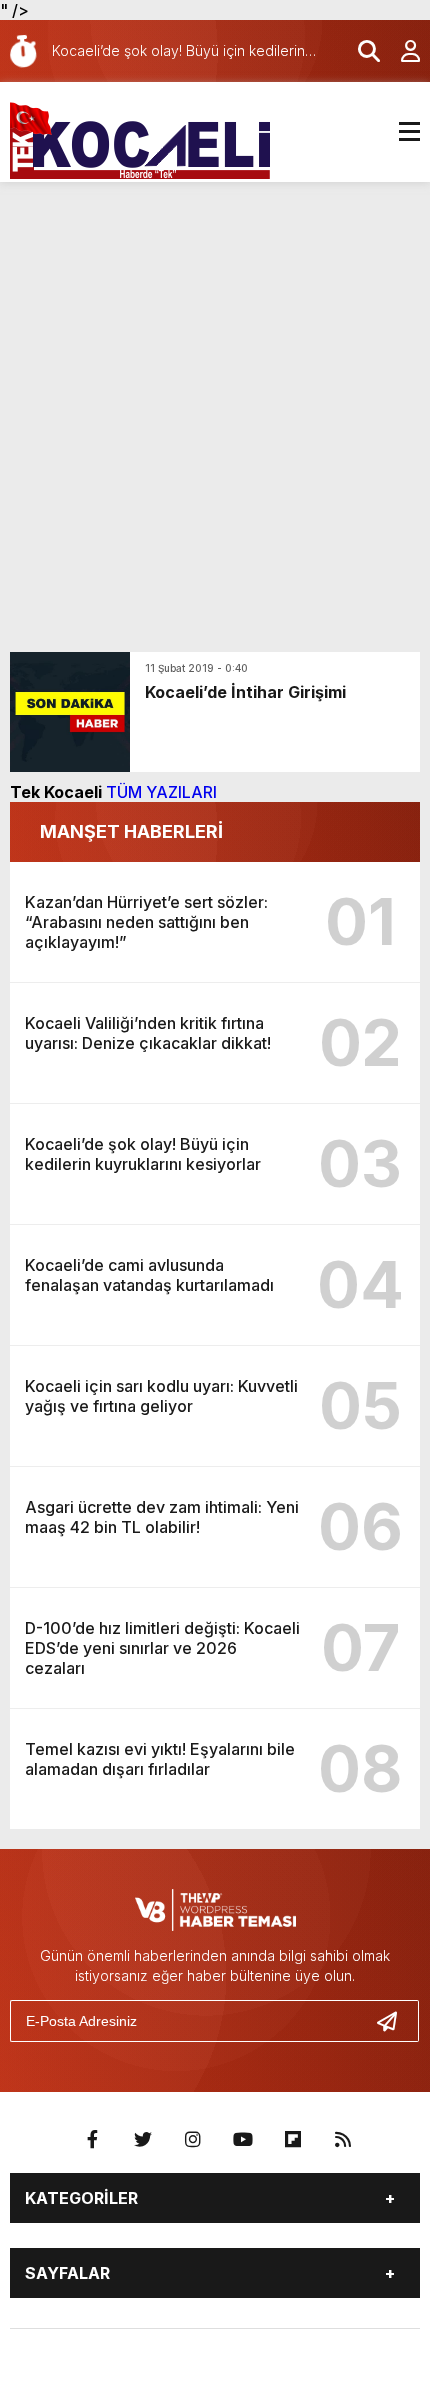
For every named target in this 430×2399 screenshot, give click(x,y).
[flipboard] (293, 2140)
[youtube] (243, 2140)
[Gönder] (395, 2021)
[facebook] (93, 2140)
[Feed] (343, 2140)
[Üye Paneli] (400, 51)
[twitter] (143, 2140)
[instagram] (193, 2140)
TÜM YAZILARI (161, 792)
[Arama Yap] (360, 51)
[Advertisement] (215, 407)
